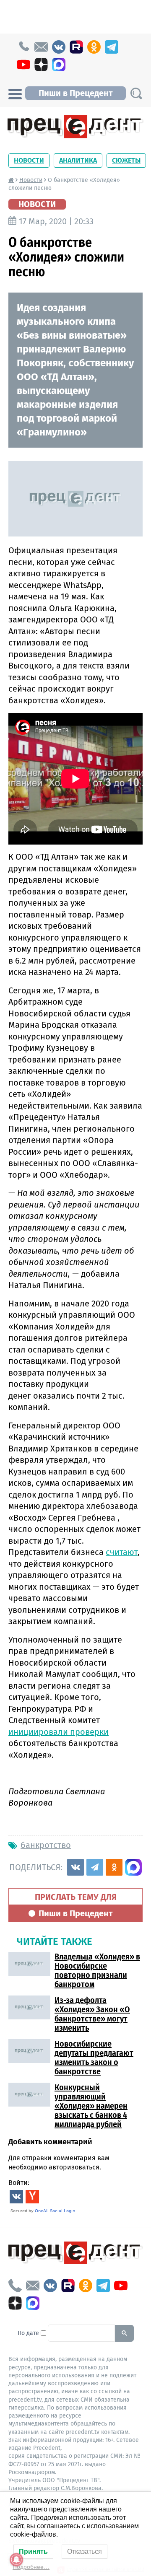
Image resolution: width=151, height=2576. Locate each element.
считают (122, 1552)
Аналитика (78, 160)
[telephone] (23, 47)
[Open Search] (136, 93)
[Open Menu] (15, 93)
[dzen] (41, 65)
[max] (59, 65)
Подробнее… (31, 2567)
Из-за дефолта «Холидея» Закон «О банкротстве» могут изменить (92, 2014)
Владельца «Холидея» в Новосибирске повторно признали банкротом (97, 1970)
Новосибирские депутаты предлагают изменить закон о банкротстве (94, 2058)
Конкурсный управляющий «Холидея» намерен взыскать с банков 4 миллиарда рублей (91, 2106)
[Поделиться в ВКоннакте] (75, 1867)
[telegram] (112, 47)
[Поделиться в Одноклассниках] (114, 1867)
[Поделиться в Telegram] (95, 1867)
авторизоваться (74, 2167)
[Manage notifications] (16, 2560)
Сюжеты (126, 160)
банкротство (46, 1845)
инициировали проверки (59, 1732)
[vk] (59, 47)
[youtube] (23, 65)
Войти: (19, 2183)
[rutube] (76, 47)
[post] (41, 47)
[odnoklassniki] (94, 47)
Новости (29, 160)
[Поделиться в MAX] (133, 1867)
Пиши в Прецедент (75, 93)
